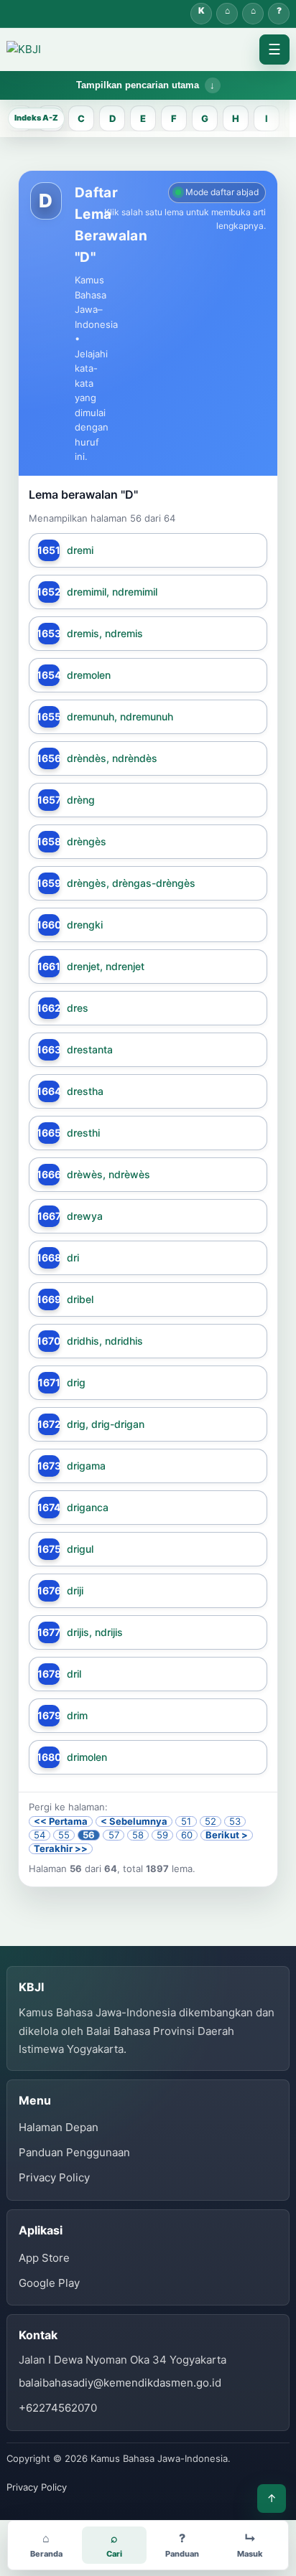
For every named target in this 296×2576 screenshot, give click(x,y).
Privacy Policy (54, 2177)
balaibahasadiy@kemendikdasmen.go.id (120, 2383)
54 (40, 1835)
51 (186, 1821)
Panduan (279, 14)
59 (162, 1835)
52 (211, 1821)
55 (64, 1835)
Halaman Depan (253, 14)
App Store (44, 2258)
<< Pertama (61, 1821)
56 (89, 1835)
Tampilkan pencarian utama (138, 85)
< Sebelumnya (134, 1821)
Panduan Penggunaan (74, 2152)
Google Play (49, 2283)
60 (187, 1835)
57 (114, 1835)
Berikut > (227, 1835)
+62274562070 (58, 2408)
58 (138, 1835)
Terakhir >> (61, 1849)
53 (235, 1821)
